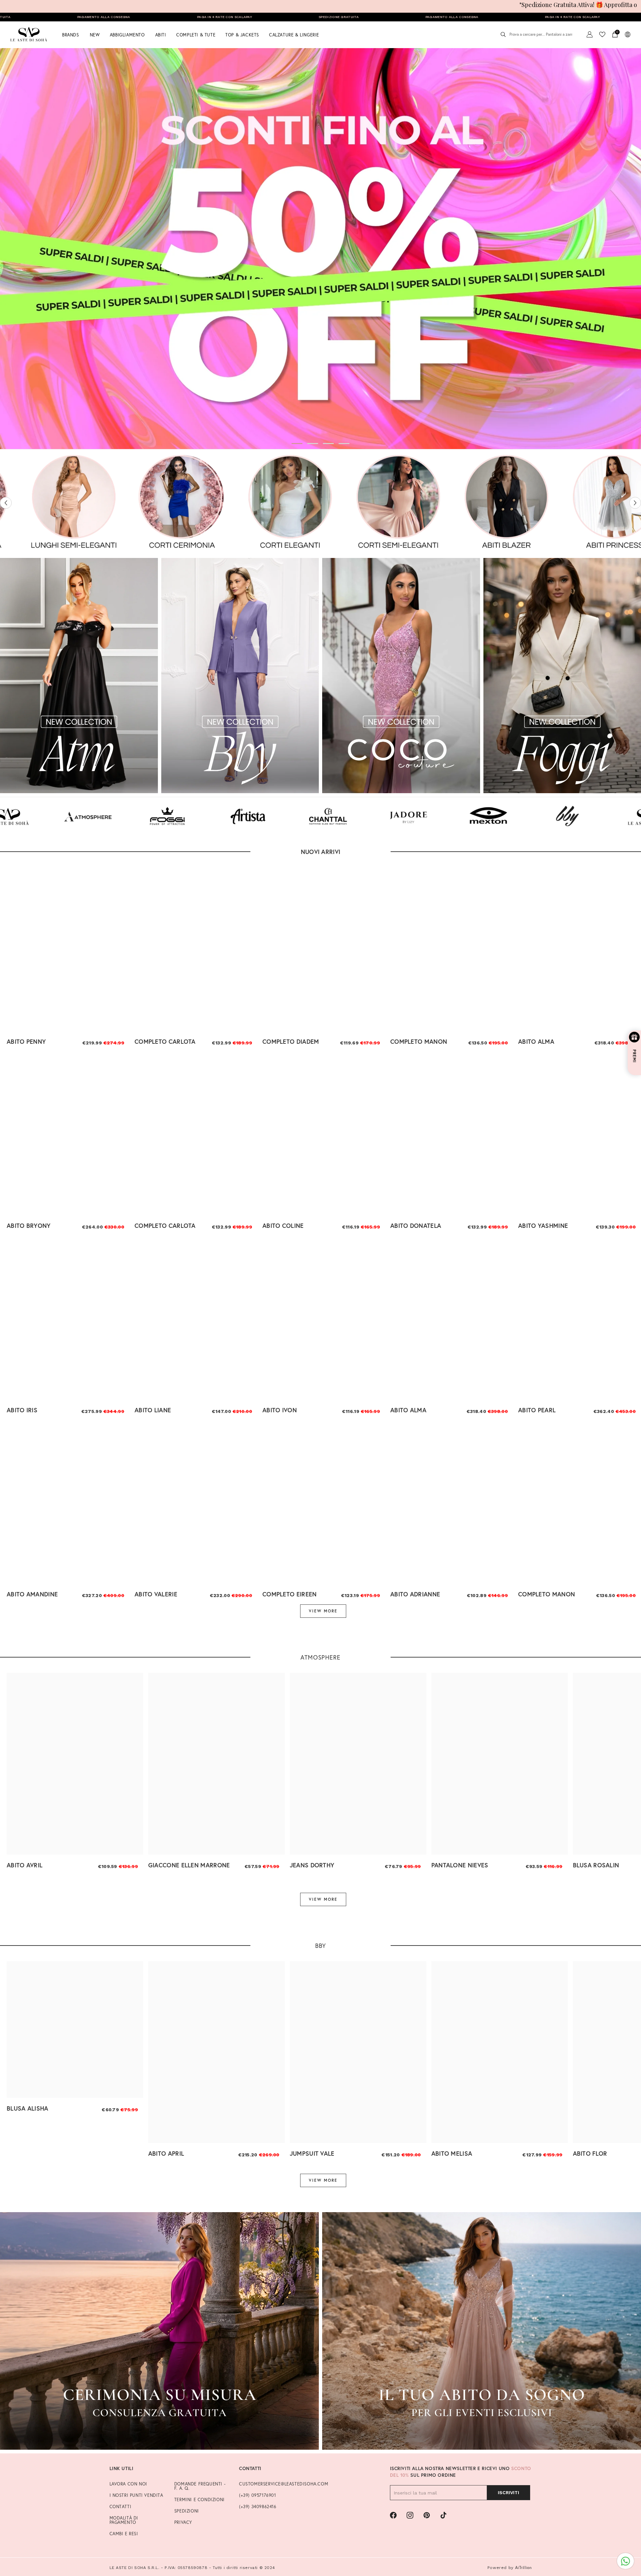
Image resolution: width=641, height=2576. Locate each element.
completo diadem (291, 1041)
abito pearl (537, 1410)
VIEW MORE (323, 1611)
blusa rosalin (596, 1865)
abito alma (536, 1041)
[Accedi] (590, 34)
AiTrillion (523, 2567)
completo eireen (290, 1594)
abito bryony (29, 1226)
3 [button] (329, 444)
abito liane (153, 1410)
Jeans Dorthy (312, 1865)
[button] (6, 503)
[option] (320, 249)
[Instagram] (410, 2515)
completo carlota (165, 1041)
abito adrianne (415, 1594)
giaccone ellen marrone (189, 1865)
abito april (166, 2153)
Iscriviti (508, 2492)
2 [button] (313, 444)
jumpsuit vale (312, 2153)
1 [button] (297, 444)
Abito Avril (25, 1865)
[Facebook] (393, 2515)
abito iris (22, 1410)
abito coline (283, 1226)
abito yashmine (543, 1226)
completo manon (419, 1041)
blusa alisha (28, 2108)
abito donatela (416, 1226)
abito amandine (32, 1594)
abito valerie (156, 1594)
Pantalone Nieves (460, 1865)
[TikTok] (443, 2515)
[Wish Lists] (602, 34)
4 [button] (344, 444)
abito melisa (452, 2153)
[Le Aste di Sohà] (50, 503)
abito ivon (280, 1410)
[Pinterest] (427, 2515)
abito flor (590, 2153)
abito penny (26, 1041)
